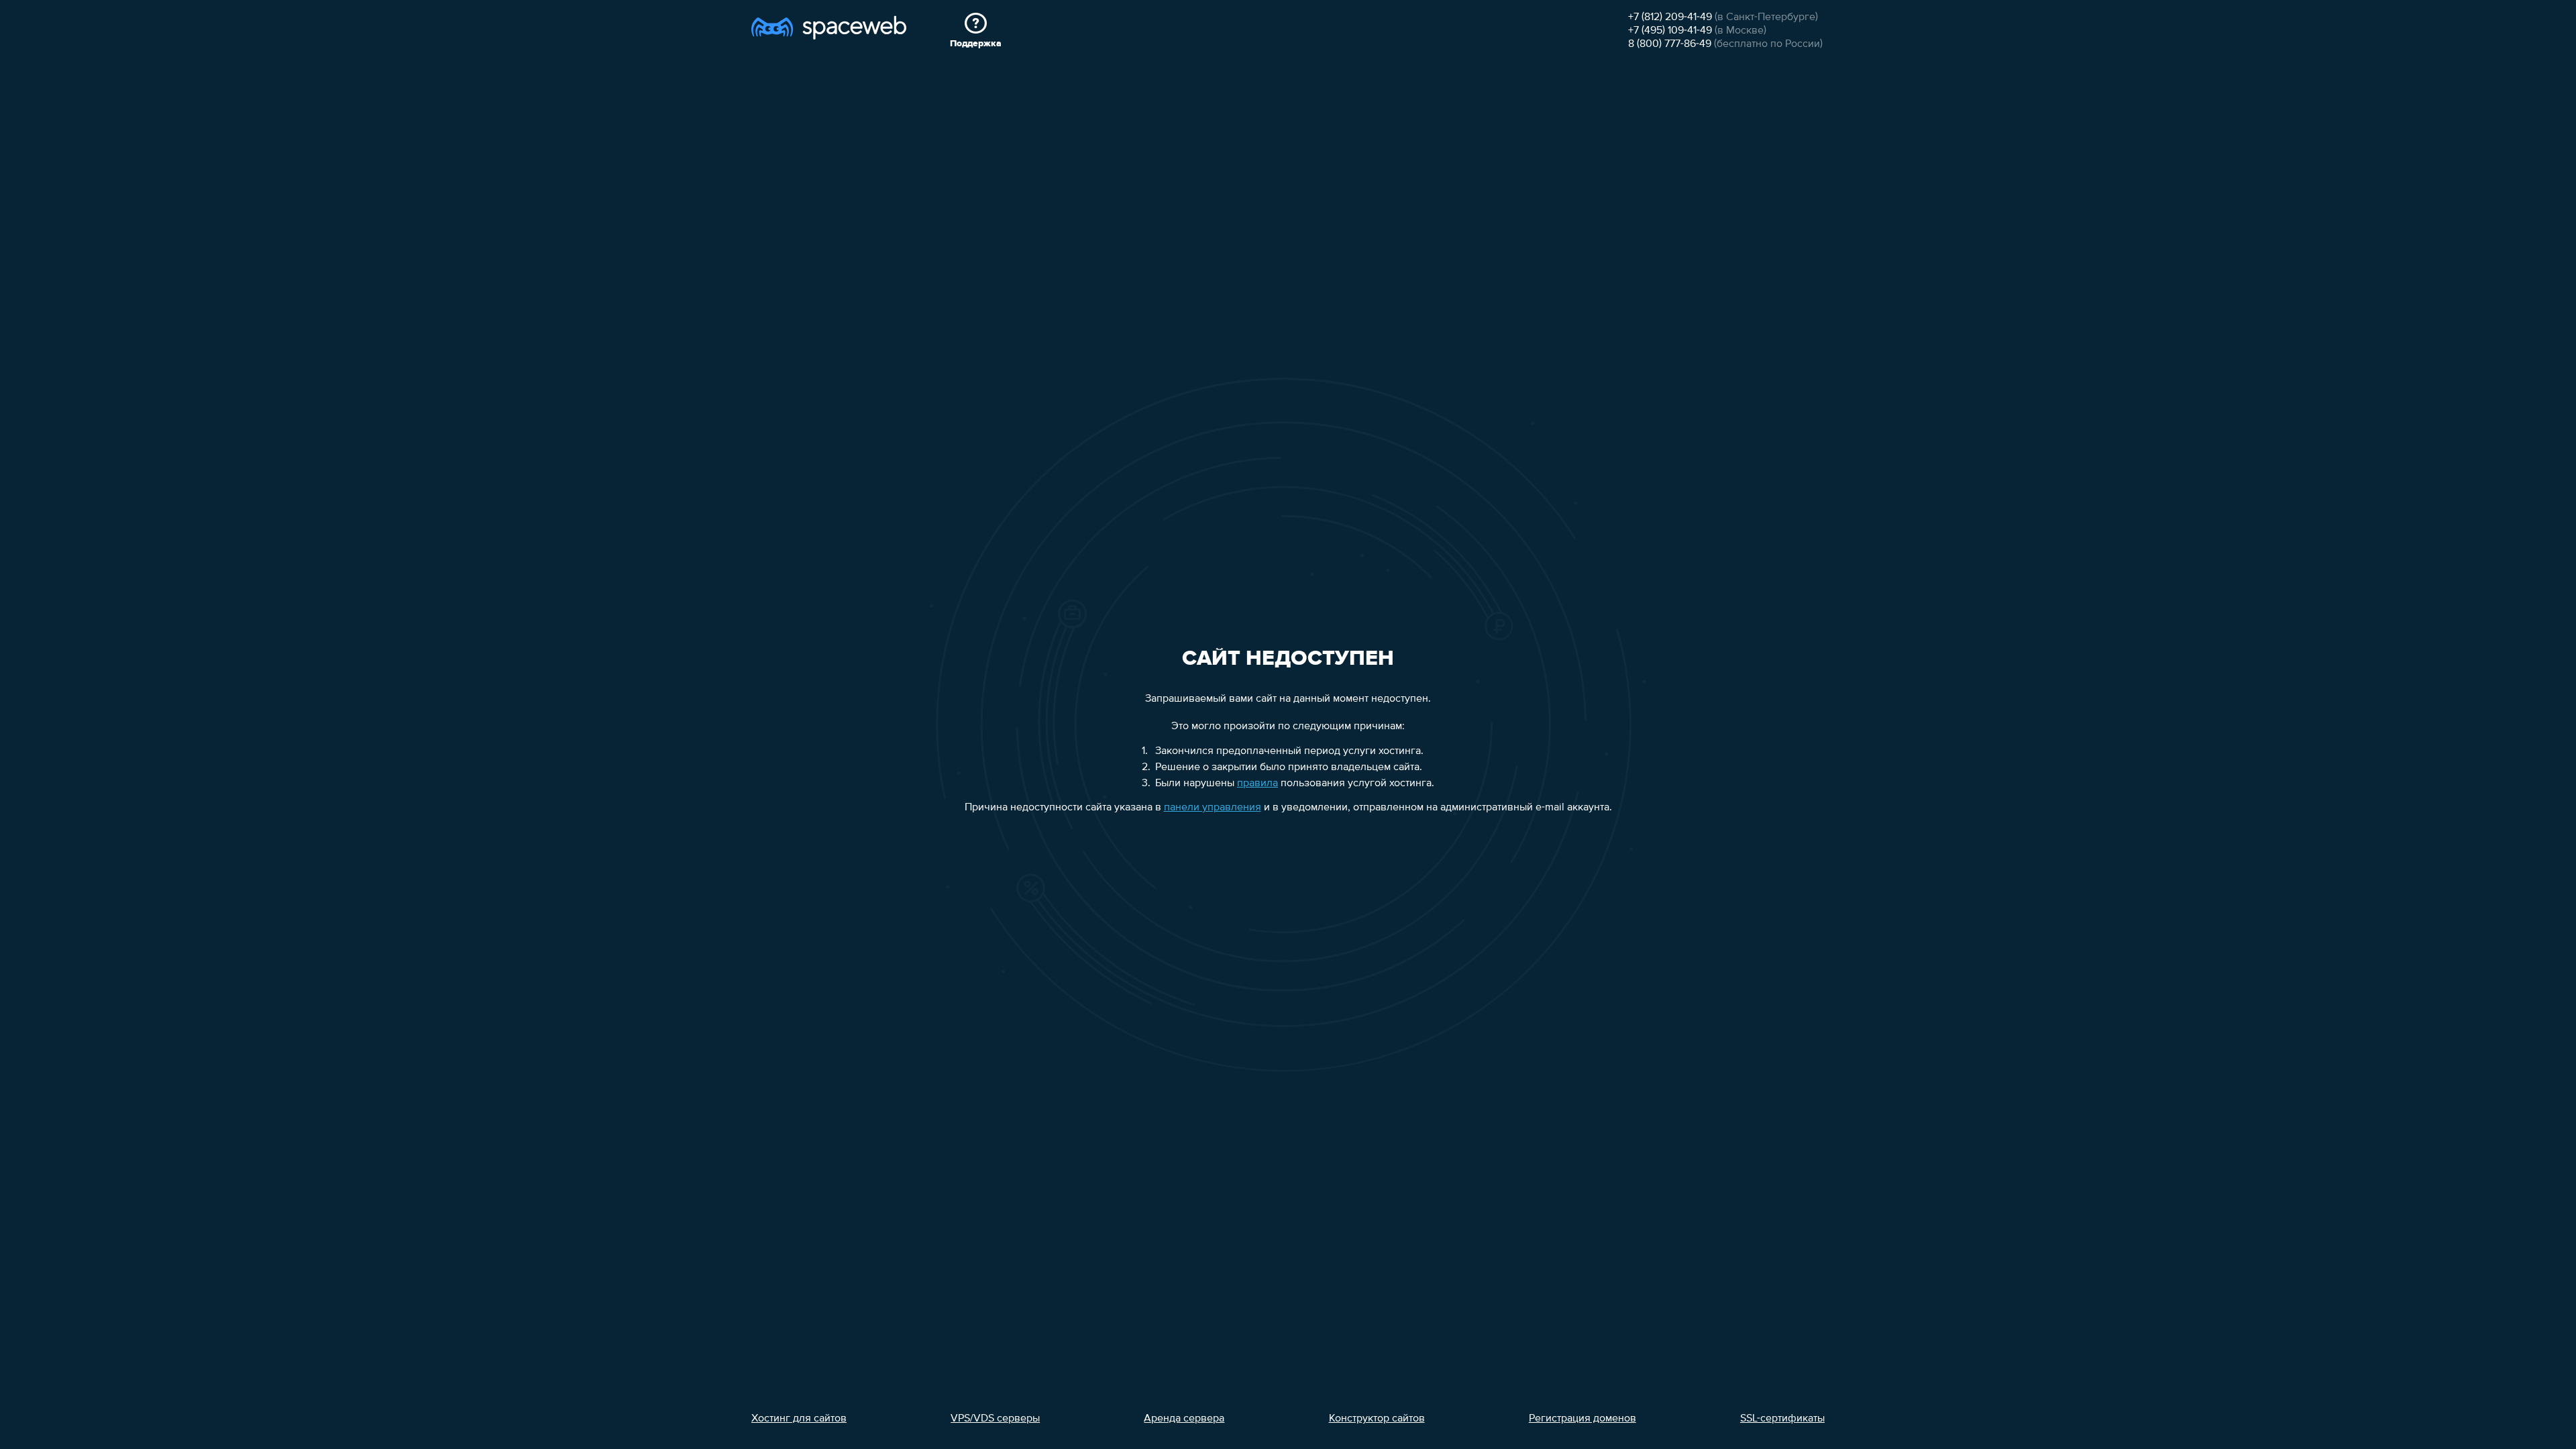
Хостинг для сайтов (799, 1419)
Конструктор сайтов (1377, 1419)
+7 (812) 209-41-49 (1670, 17)
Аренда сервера (1184, 1419)
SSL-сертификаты (1782, 1419)
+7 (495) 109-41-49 (1670, 31)
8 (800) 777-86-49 (1670, 44)
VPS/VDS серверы (995, 1419)
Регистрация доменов (1582, 1419)
